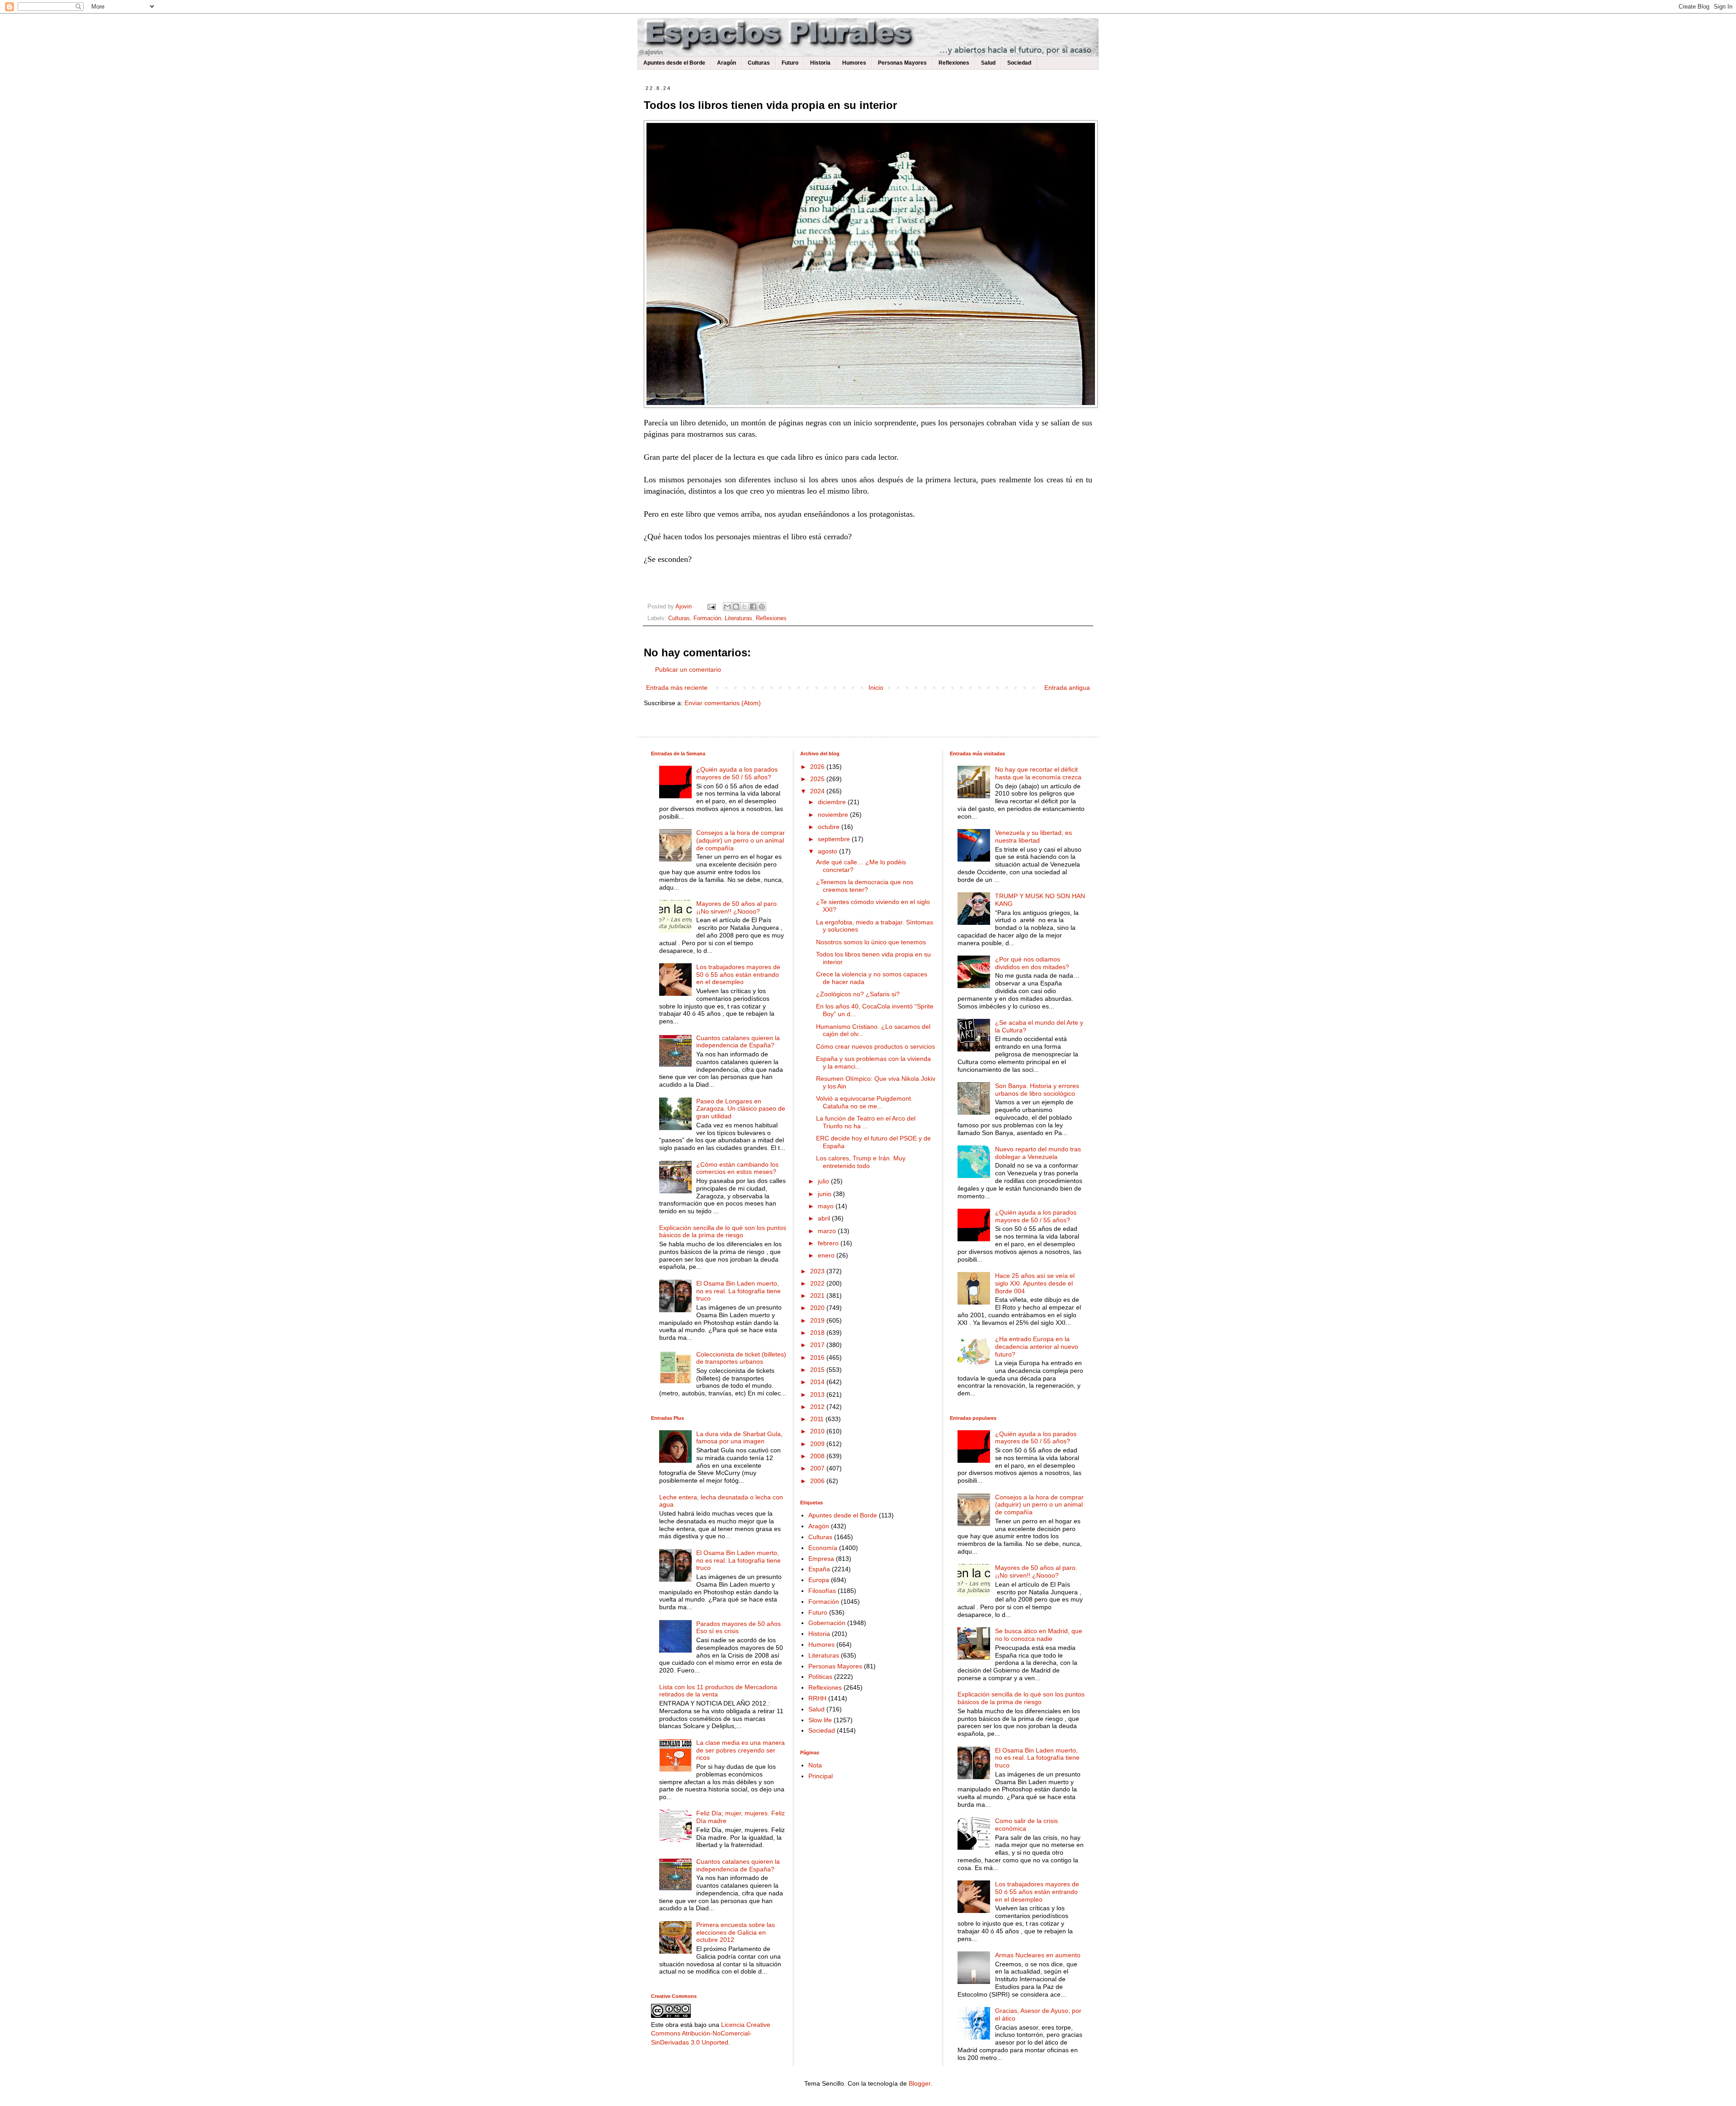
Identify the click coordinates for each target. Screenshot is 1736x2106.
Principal (821, 1776)
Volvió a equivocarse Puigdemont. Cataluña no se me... (864, 1102)
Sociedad (1019, 63)
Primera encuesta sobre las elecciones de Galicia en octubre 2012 (736, 1932)
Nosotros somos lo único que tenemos (871, 942)
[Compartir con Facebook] (753, 607)
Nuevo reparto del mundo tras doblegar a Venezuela (1038, 1153)
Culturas (759, 63)
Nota (815, 1765)
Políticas (820, 1677)
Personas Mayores (902, 63)
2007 (818, 1468)
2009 (818, 1444)
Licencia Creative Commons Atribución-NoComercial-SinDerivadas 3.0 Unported (711, 2033)
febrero (829, 1243)
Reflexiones (954, 63)
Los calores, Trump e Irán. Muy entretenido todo (861, 1162)
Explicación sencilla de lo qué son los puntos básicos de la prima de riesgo (723, 1232)
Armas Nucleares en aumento (1038, 1955)
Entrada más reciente (677, 688)
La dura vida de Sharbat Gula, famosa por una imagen (739, 1438)
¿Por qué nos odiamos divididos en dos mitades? (1032, 963)
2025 (818, 779)
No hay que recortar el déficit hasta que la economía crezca (1038, 773)
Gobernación (827, 1623)
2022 (818, 1283)
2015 (818, 1370)
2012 (818, 1407)
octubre (830, 827)
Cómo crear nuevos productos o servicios (875, 1046)
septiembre (835, 839)
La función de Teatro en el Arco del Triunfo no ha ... (866, 1122)
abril (825, 1218)
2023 (818, 1271)
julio (824, 1181)
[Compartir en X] (745, 607)
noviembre (834, 815)
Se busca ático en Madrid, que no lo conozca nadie (1039, 1635)
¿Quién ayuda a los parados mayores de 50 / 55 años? (737, 773)
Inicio (876, 688)
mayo (827, 1206)
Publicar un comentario (688, 669)
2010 (818, 1431)
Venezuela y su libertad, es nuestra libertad (1033, 836)
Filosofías (822, 1591)
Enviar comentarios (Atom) (723, 703)
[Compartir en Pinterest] (762, 607)
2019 (818, 1320)
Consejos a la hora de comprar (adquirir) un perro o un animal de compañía (741, 840)
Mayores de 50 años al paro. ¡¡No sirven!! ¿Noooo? (737, 907)
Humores (854, 63)
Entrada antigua (1067, 688)
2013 (818, 1395)
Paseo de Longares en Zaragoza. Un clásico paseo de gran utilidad (741, 1109)
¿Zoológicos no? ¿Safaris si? (858, 994)
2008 (818, 1456)
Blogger (920, 2083)
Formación (707, 618)
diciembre (833, 802)
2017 (818, 1345)
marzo (828, 1231)
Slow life (820, 1720)
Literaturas (738, 618)
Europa (819, 1580)
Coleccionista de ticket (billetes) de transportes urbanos (741, 1358)
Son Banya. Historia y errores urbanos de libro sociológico (1037, 1090)
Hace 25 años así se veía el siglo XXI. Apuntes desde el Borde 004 (1035, 1283)
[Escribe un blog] (736, 607)
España (819, 1569)
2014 (818, 1382)
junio (826, 1194)
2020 (818, 1308)
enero (827, 1255)
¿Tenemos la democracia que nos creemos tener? (865, 886)
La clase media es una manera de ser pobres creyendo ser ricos (741, 1750)
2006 (818, 1481)
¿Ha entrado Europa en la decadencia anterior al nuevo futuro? (1037, 1347)
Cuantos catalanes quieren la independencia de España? (738, 1042)
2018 (818, 1333)
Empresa (821, 1559)
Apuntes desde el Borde (674, 63)
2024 (818, 791)
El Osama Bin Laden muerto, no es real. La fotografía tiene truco (738, 1291)
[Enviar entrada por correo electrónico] (711, 607)
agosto (828, 851)
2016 (818, 1357)
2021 (818, 1296)
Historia (820, 63)
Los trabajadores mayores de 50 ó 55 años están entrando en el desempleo (738, 975)
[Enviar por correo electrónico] (727, 607)
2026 (818, 767)
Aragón (726, 63)
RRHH (817, 1698)
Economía (823, 1548)
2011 (818, 1419)
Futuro (790, 63)
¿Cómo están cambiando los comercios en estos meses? (737, 1168)
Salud (988, 63)
